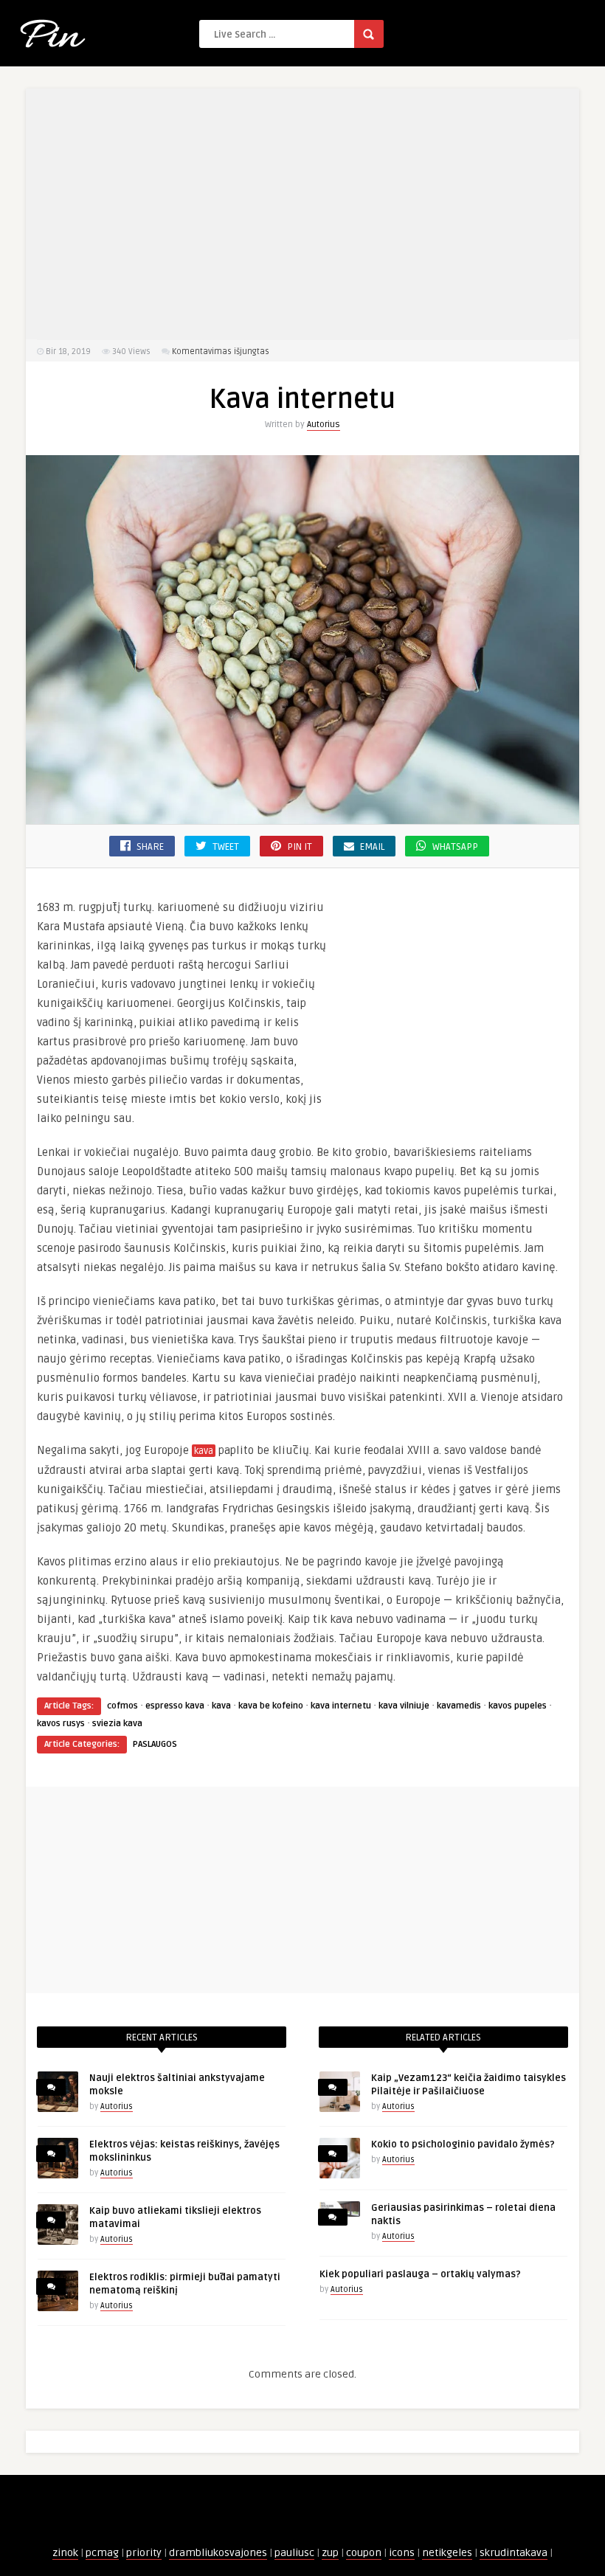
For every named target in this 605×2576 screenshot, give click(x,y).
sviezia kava (117, 1724)
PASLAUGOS (155, 1744)
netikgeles (447, 2553)
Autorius (324, 425)
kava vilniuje (404, 1706)
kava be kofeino (271, 1706)
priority (144, 2553)
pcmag (102, 2553)
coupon (364, 2553)
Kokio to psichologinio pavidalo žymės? (463, 2144)
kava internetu (341, 1706)
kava (204, 1451)
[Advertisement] (302, 214)
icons (402, 2553)
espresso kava (175, 1706)
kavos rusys (61, 1724)
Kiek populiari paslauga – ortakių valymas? (420, 2274)
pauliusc (294, 2553)
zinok (65, 2553)
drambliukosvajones (218, 2553)
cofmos (122, 1706)
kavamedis (459, 1706)
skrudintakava (514, 2553)
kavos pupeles (518, 1706)
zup (330, 2553)
